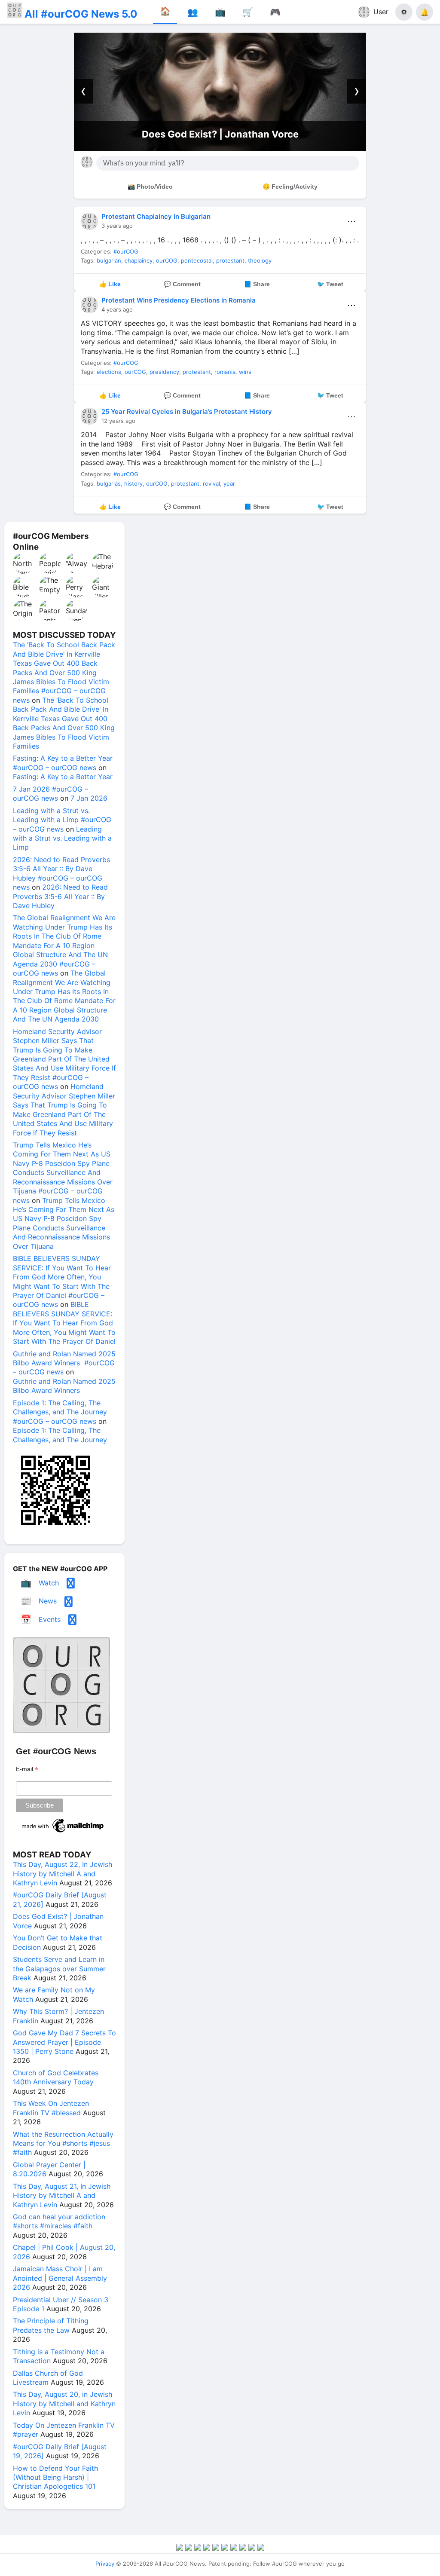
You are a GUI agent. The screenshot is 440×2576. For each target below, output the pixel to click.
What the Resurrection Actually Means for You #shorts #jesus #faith (63, 2143)
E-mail (27, 1769)
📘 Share (257, 284)
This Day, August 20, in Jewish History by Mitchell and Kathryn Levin (64, 2403)
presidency (164, 372)
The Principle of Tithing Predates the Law (51, 2325)
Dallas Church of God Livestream (48, 2378)
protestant (230, 260)
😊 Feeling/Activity (290, 187)
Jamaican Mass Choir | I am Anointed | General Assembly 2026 (60, 2278)
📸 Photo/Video (150, 187)
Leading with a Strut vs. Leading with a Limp (62, 838)
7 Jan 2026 (89, 798)
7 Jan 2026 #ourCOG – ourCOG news (50, 794)
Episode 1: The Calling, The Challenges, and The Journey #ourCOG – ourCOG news (60, 1412)
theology (260, 260)
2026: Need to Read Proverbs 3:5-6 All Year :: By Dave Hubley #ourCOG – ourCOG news (61, 873)
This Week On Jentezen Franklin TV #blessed (51, 2108)
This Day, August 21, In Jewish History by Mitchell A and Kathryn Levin (62, 2195)
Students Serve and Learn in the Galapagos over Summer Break (59, 1969)
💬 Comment (182, 284)
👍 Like (110, 284)
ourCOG (167, 260)
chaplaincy (139, 260)
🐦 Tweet (330, 284)
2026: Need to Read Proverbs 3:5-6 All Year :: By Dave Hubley (60, 896)
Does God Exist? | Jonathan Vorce (220, 134)
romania (225, 372)
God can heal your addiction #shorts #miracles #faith (59, 2221)
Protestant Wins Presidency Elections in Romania (179, 300)
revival (211, 483)
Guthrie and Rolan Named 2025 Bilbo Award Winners (64, 1386)
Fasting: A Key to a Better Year (63, 777)
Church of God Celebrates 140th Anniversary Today (56, 2077)
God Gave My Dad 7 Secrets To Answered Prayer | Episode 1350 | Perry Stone (64, 2042)
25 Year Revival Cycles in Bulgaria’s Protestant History (187, 411)
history (133, 483)
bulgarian (109, 260)
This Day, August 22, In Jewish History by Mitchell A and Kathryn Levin (63, 1874)
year (229, 483)
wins (245, 372)
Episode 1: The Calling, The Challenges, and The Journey (60, 1435)
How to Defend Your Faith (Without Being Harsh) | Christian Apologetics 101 (55, 2477)
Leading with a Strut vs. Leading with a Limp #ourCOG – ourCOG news (62, 820)
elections (109, 372)
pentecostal (197, 260)
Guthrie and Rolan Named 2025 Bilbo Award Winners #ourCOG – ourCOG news (64, 1363)
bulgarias (109, 483)
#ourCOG (126, 251)
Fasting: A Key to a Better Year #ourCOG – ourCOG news (63, 763)
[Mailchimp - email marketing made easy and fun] (63, 1833)
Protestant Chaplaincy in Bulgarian (156, 216)
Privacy (105, 2564)
